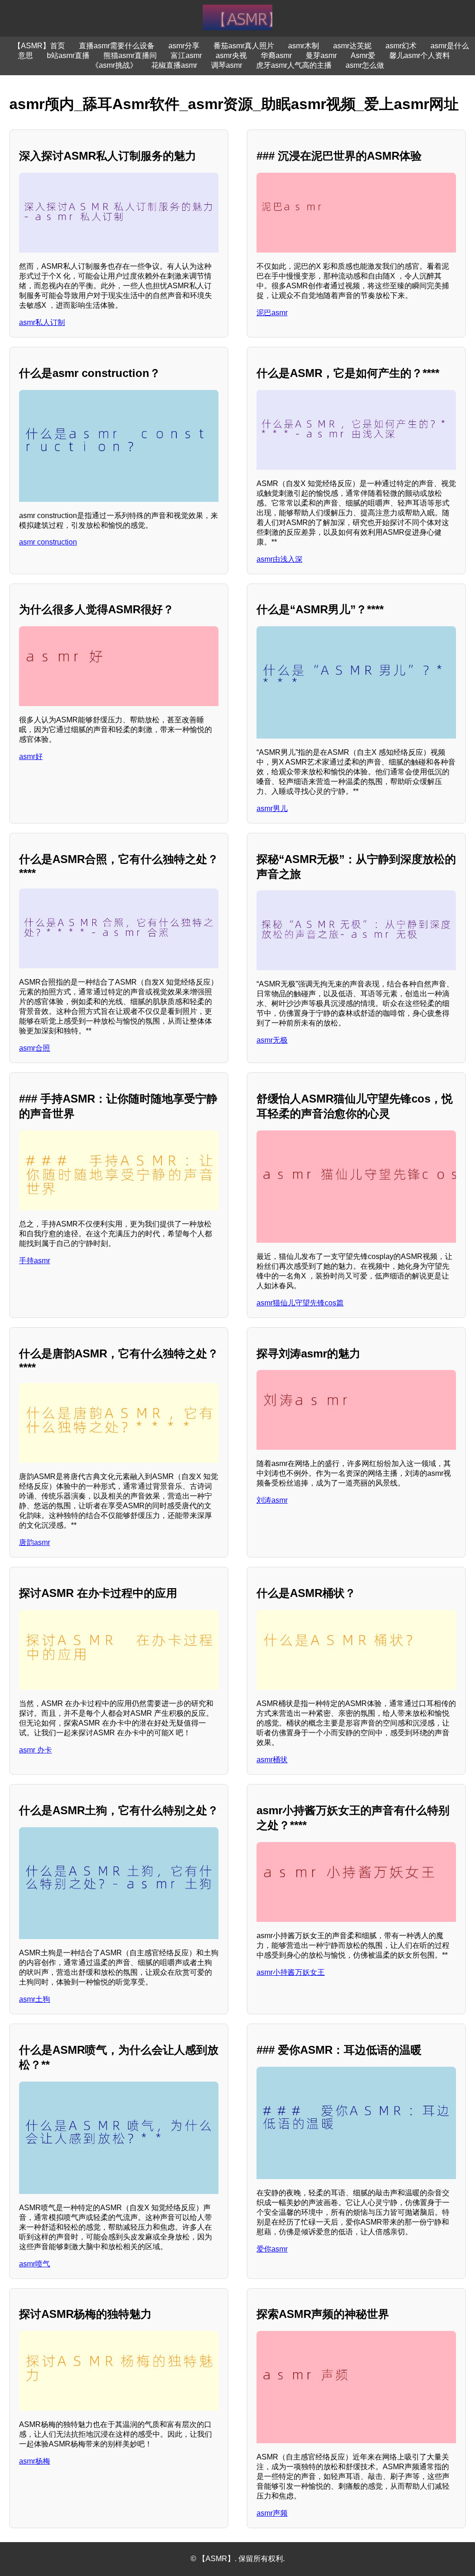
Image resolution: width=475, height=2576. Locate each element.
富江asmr (186, 55)
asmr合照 (35, 1048)
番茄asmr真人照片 (244, 46)
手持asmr (35, 1261)
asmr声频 (272, 2513)
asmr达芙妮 (352, 46)
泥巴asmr (272, 313)
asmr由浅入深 (279, 559)
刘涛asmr (272, 1500)
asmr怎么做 (365, 65)
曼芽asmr (321, 55)
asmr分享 (184, 46)
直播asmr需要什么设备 (117, 46)
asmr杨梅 (35, 2461)
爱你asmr (272, 2249)
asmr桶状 (272, 1760)
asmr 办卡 (35, 1750)
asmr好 (31, 756)
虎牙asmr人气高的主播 (294, 65)
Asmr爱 (363, 55)
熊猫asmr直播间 (130, 55)
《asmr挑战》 (114, 65)
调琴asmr (227, 65)
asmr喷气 (35, 2264)
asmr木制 (304, 46)
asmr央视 (231, 55)
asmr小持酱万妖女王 (291, 1972)
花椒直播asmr (174, 65)
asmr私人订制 (42, 322)
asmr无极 (272, 1040)
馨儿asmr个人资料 (420, 55)
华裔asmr (276, 55)
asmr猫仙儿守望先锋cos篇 (300, 1303)
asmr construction (48, 542)
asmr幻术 (401, 46)
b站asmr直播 (68, 55)
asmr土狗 (35, 1999)
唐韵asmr (35, 1542)
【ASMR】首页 (39, 46)
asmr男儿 (272, 808)
